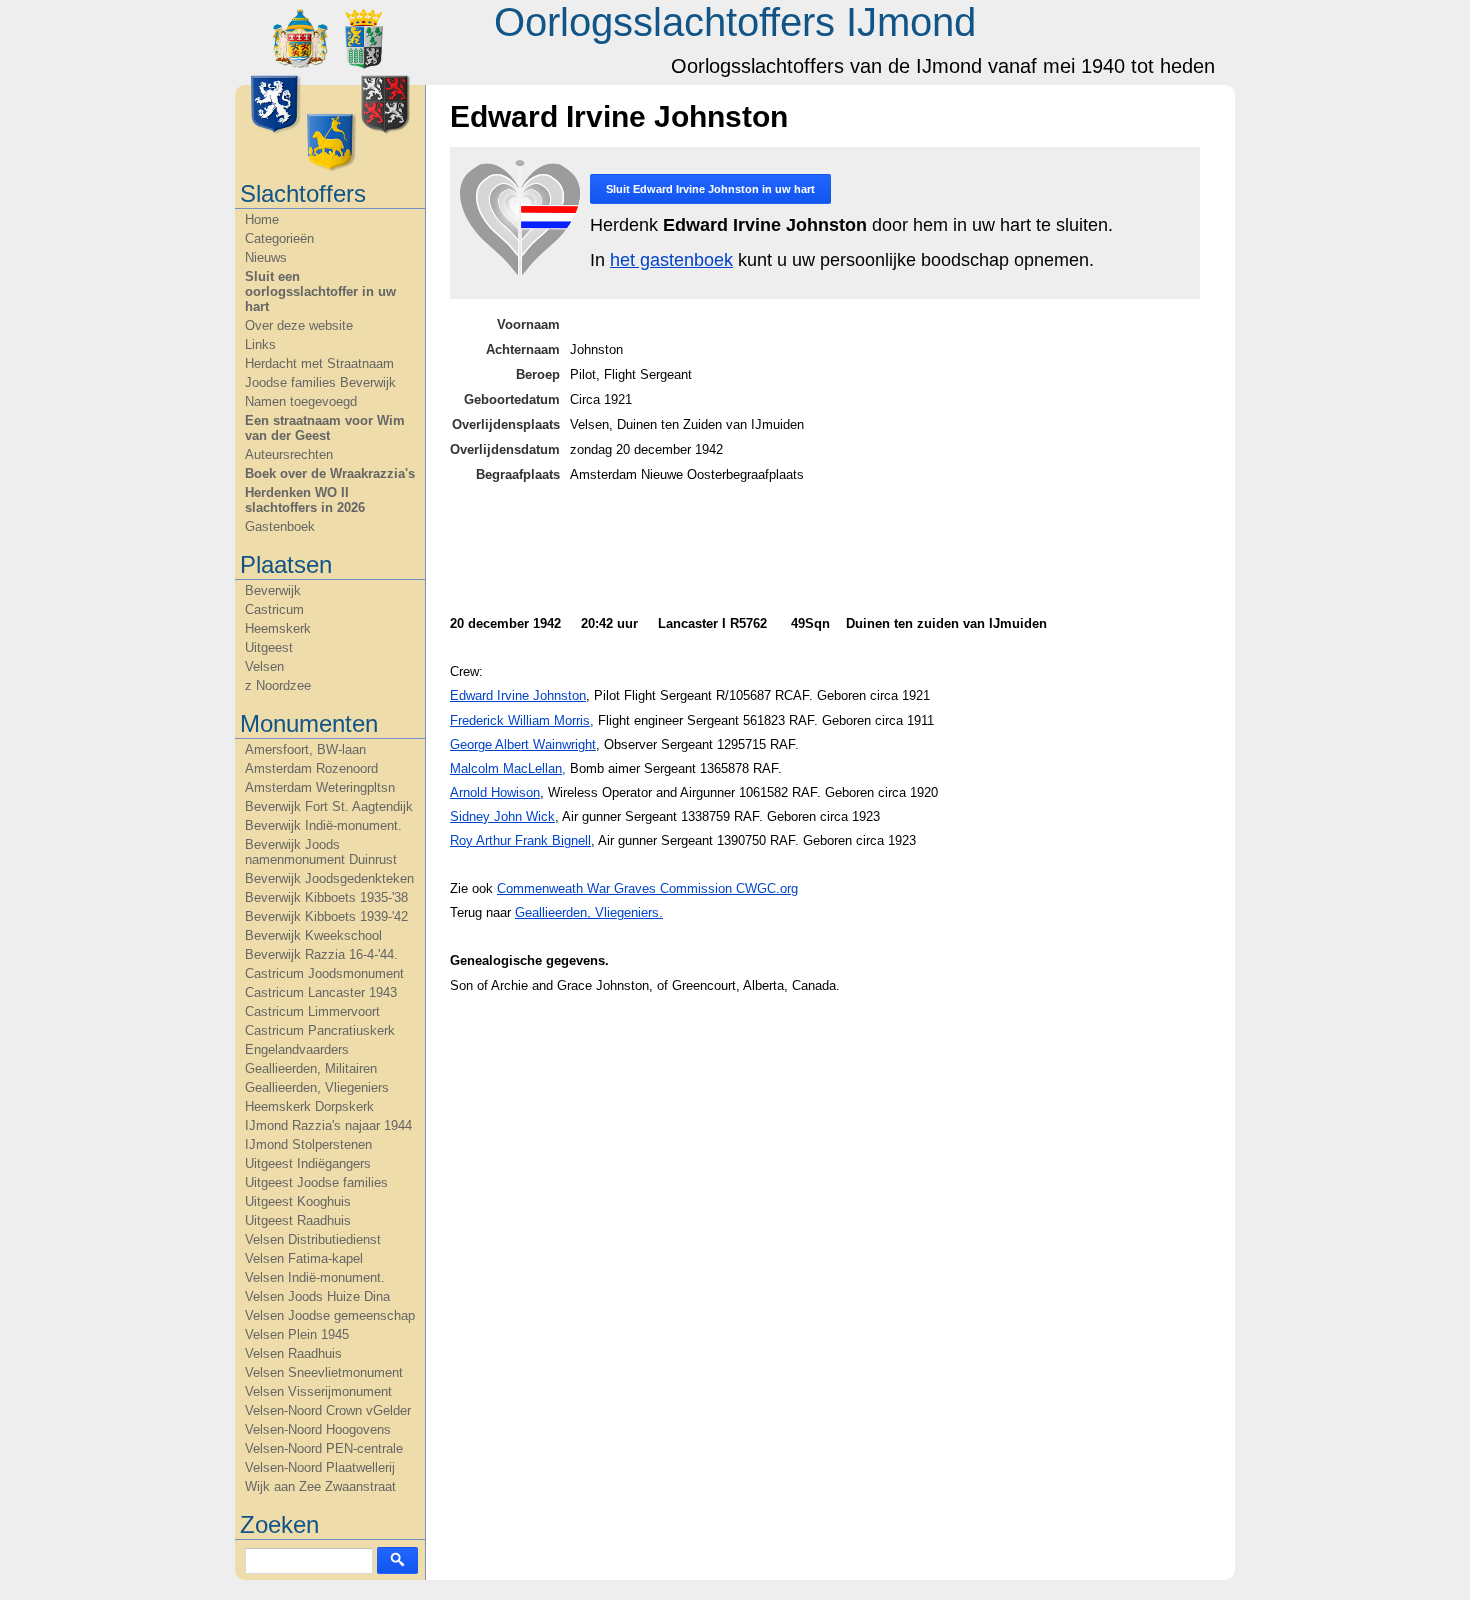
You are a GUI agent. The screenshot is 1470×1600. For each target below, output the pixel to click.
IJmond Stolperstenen (308, 1144)
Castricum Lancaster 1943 (321, 992)
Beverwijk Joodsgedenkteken (329, 878)
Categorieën (279, 238)
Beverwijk (273, 590)
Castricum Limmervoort (312, 1011)
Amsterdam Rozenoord (311, 768)
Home (262, 219)
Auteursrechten (289, 454)
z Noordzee (278, 685)
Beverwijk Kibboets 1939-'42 (326, 916)
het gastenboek (671, 260)
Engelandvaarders (297, 1049)
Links (260, 344)
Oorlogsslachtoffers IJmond (735, 22)
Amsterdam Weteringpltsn (320, 787)
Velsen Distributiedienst (313, 1239)
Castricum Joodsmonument (324, 973)
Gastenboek (280, 526)
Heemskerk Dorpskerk (309, 1106)
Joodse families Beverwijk (320, 382)
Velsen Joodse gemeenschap (330, 1315)
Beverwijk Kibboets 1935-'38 (326, 897)
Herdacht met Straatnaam (319, 363)
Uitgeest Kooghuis (298, 1201)
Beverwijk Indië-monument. (323, 825)
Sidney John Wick (502, 816)
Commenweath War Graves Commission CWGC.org (647, 888)
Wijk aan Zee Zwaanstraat (320, 1486)
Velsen (264, 666)
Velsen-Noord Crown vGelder (328, 1410)
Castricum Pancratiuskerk (320, 1030)
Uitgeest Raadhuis (298, 1220)
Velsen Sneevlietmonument (324, 1372)
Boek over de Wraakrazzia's (330, 473)
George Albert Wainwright (523, 744)
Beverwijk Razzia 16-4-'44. (321, 954)
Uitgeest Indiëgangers (308, 1163)
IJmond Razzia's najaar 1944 (328, 1125)
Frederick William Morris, (522, 720)
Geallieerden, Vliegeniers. (589, 912)
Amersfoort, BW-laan (305, 749)
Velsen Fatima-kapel (304, 1258)
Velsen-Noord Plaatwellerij (320, 1467)
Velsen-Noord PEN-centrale (324, 1448)
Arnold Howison (495, 792)
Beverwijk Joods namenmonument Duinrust (321, 852)
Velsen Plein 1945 (297, 1334)
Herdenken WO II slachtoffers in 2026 (305, 500)
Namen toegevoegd (301, 401)
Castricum (274, 609)
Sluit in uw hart (710, 189)
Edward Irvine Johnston (518, 695)
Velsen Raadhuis (293, 1353)
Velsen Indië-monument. (315, 1277)
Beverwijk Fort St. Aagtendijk (329, 806)
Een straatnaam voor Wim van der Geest (325, 428)
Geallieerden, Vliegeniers (317, 1087)
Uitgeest (269, 647)
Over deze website (299, 325)
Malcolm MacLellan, (508, 768)
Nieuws (266, 257)
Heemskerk (278, 628)
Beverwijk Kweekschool (313, 935)
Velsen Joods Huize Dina (317, 1296)
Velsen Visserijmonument (318, 1391)
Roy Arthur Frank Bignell (520, 840)
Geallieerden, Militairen (311, 1068)
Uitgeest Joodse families (316, 1182)
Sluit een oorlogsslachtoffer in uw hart (320, 291)
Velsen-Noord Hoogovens (318, 1429)
